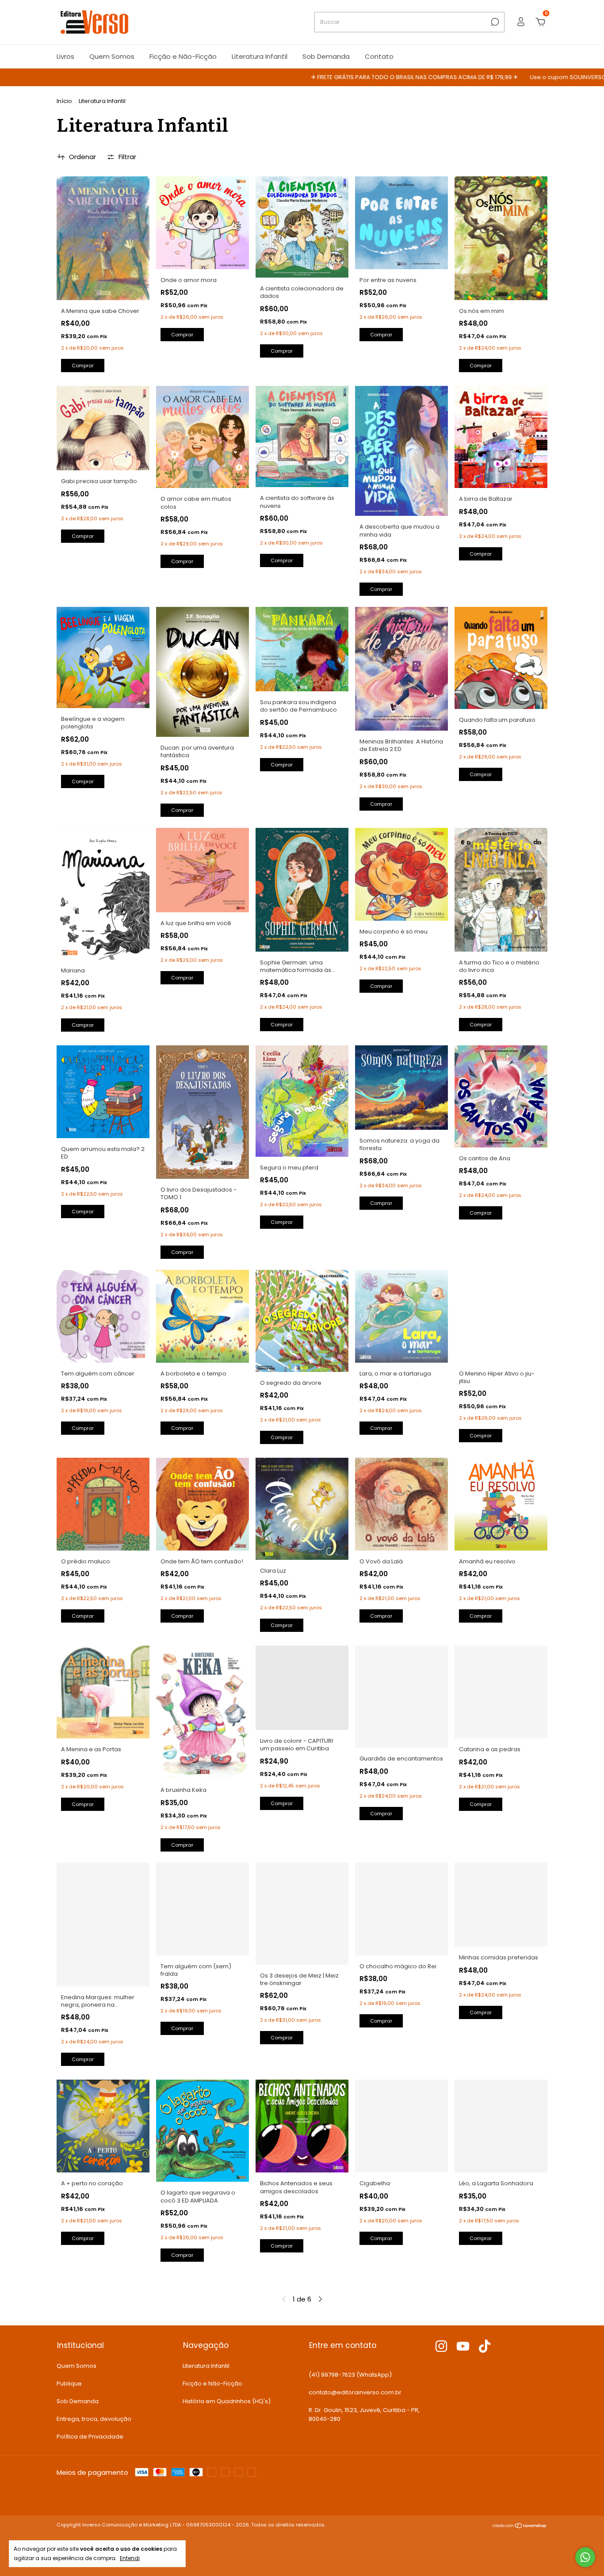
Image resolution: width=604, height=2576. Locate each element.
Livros (65, 56)
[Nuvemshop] (520, 2526)
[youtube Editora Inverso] (463, 2347)
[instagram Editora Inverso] (441, 2347)
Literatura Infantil (260, 56)
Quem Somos (112, 56)
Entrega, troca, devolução (94, 2419)
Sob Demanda (326, 56)
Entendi (130, 2558)
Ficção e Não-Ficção (183, 56)
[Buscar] (494, 22)
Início (64, 101)
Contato (379, 56)
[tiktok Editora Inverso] (485, 2347)
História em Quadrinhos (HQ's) (227, 2401)
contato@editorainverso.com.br (355, 2392)
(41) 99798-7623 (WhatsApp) (350, 2375)
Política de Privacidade (90, 2437)
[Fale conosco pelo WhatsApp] (585, 2557)
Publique (69, 2384)
